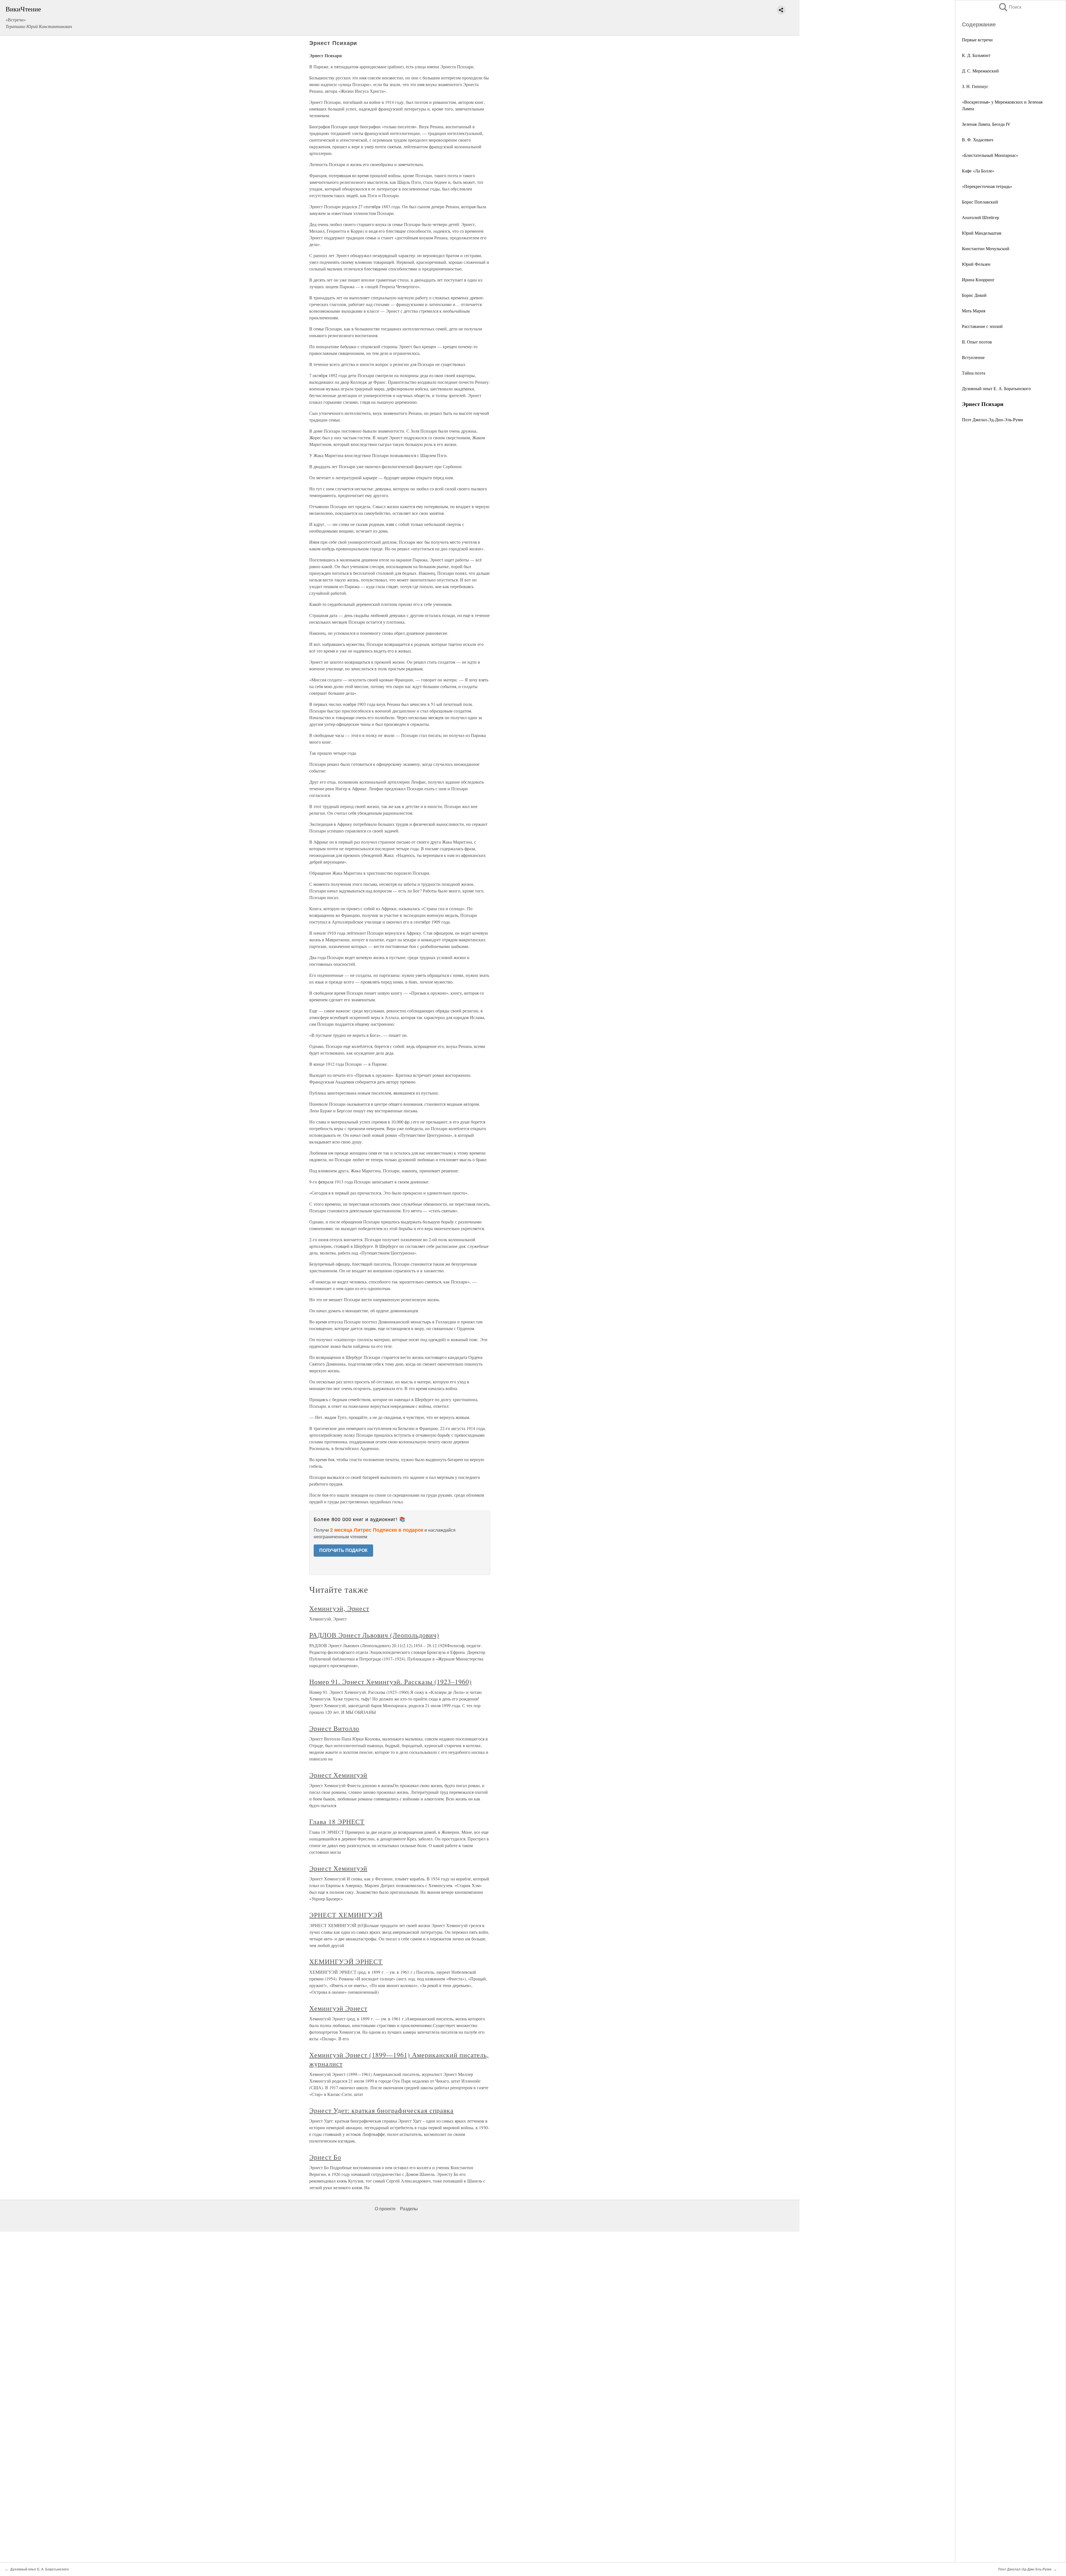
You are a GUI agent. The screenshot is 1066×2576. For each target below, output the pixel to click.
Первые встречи (977, 40)
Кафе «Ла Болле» (978, 171)
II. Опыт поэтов (977, 342)
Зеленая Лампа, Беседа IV (986, 124)
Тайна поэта (974, 373)
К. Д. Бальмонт (976, 55)
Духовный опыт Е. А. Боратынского (996, 388)
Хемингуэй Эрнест (338, 2008)
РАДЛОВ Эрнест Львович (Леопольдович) (374, 1635)
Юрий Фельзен (976, 264)
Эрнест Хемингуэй (338, 1775)
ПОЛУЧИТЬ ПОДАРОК (343, 1550)
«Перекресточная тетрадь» (987, 186)
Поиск (1010, 7)
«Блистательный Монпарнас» (990, 155)
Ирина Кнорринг (978, 279)
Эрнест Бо (325, 2157)
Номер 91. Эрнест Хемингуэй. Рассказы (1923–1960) (390, 1682)
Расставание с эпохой (982, 326)
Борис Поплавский (980, 202)
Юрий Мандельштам (982, 233)
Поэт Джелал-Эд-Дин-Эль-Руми (992, 419)
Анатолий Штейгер (980, 217)
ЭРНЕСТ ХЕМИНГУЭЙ (346, 1915)
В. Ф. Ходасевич (978, 140)
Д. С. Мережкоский (980, 71)
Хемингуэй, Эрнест (339, 1608)
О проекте (385, 2209)
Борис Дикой (974, 295)
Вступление (973, 357)
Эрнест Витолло (334, 1728)
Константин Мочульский (986, 248)
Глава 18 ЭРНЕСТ (337, 1822)
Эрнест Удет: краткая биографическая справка (381, 2110)
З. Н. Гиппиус (975, 86)
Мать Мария (974, 311)
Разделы (409, 2209)
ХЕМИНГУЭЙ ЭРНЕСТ (346, 1962)
